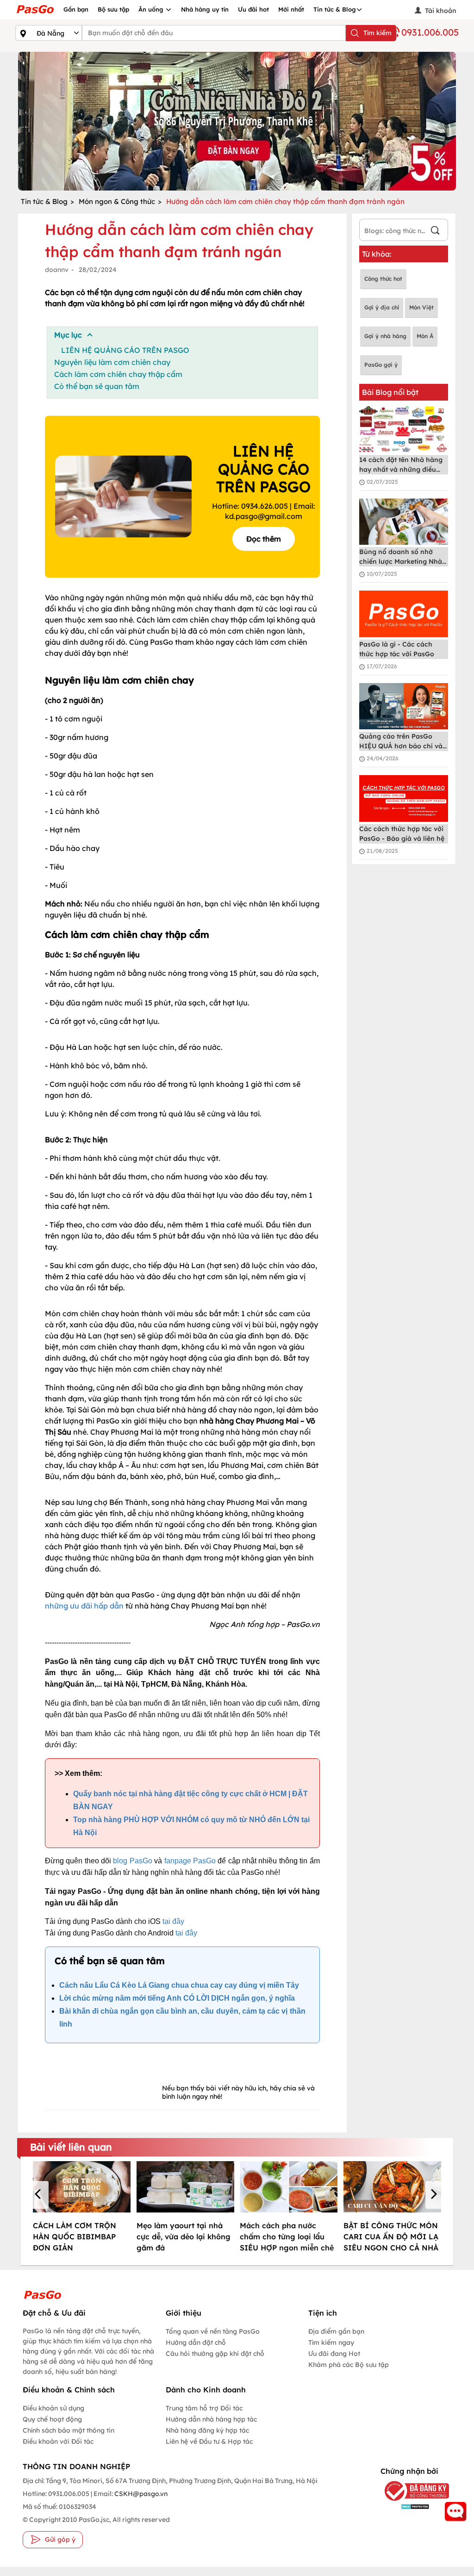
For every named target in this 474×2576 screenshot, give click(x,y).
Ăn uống (152, 9)
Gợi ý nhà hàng (385, 336)
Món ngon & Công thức (117, 201)
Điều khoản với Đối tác (58, 2441)
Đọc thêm (264, 539)
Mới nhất (291, 9)
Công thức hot (383, 279)
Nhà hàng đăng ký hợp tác (207, 2430)
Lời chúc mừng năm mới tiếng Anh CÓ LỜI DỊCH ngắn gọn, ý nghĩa (178, 1998)
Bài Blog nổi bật (390, 392)
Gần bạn (76, 9)
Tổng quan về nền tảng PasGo (213, 2331)
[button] (39, 2195)
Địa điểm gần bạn (336, 2331)
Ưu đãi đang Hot (334, 2354)
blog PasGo (132, 1861)
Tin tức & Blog (335, 9)
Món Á (425, 336)
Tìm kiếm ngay (331, 2342)
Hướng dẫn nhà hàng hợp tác (211, 2419)
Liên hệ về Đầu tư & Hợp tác (209, 2441)
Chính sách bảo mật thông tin (69, 2430)
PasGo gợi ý (381, 365)
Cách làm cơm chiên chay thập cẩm (118, 374)
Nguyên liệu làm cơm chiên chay (112, 362)
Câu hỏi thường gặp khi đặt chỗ (215, 2354)
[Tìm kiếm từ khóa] (435, 231)
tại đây (173, 1921)
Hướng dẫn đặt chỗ (196, 2342)
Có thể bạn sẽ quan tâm (97, 386)
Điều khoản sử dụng (53, 2408)
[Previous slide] (27, 121)
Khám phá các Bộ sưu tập (349, 2365)
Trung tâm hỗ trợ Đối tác (204, 2408)
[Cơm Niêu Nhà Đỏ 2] (237, 121)
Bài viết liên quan (71, 2147)
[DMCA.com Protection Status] (409, 2506)
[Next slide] (447, 121)
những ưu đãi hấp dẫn (84, 1606)
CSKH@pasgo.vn (140, 2494)
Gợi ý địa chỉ (382, 307)
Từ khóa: (377, 254)
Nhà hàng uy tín (205, 9)
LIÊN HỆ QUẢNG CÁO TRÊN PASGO (125, 350)
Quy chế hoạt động (52, 2419)
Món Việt (421, 307)
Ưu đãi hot (253, 9)
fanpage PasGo (190, 1861)
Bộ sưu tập (113, 9)
